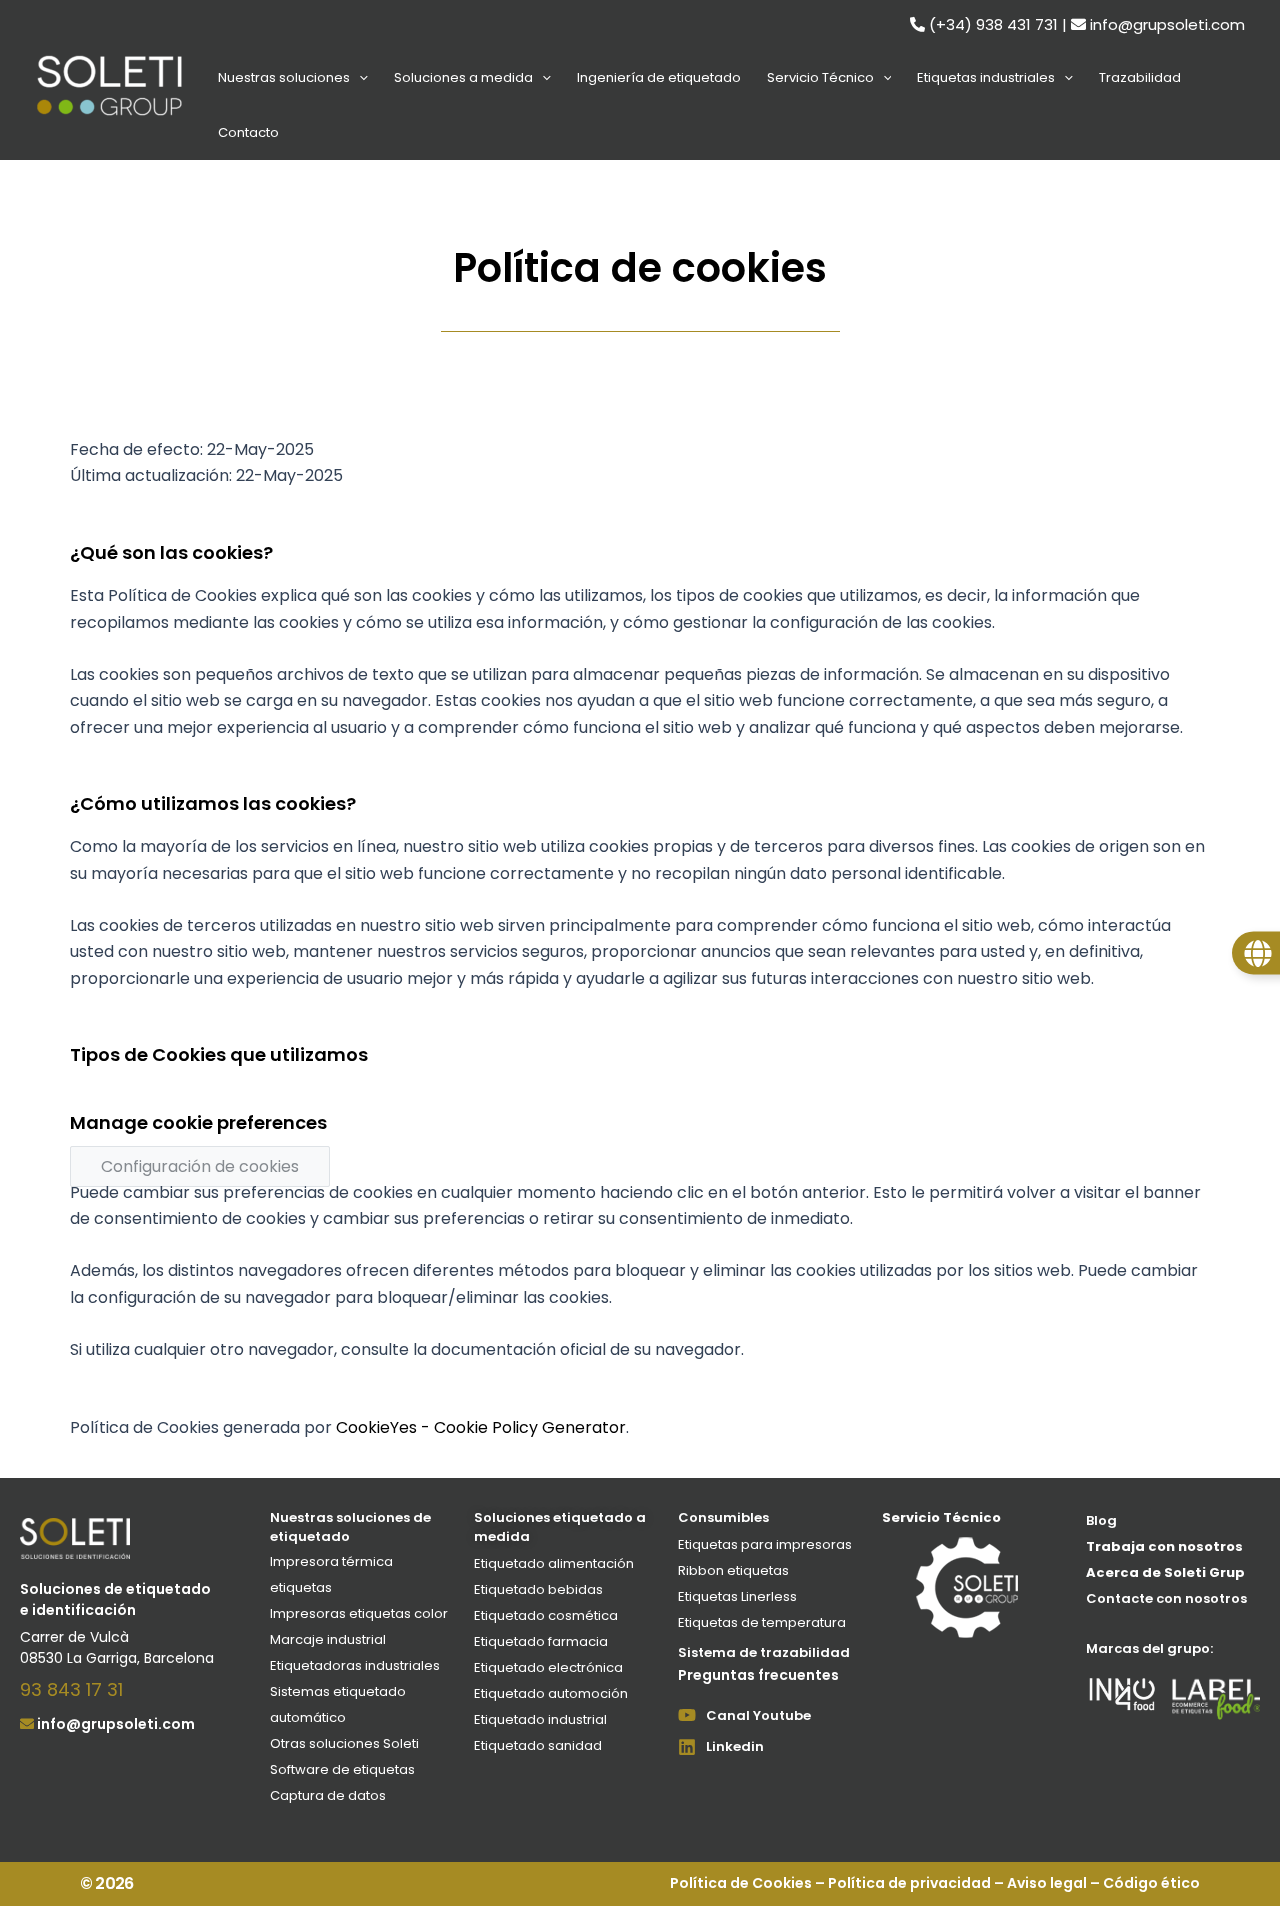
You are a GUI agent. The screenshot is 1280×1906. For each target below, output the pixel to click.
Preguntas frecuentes (758, 1675)
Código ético (1151, 1883)
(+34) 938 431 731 (993, 24)
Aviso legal (1047, 1883)
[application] (359, 77)
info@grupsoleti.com (1167, 24)
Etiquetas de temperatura (762, 1622)
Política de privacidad (909, 1883)
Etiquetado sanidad (538, 1745)
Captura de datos (328, 1795)
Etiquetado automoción (551, 1693)
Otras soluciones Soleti (344, 1743)
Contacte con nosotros (1166, 1598)
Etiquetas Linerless (737, 1596)
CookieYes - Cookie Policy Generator (481, 1427)
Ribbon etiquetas (733, 1570)
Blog (1101, 1520)
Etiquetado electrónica (548, 1667)
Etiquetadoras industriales (355, 1665)
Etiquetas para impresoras (765, 1544)
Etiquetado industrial (540, 1719)
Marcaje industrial (328, 1639)
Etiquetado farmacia (541, 1641)
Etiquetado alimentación (554, 1563)
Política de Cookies (741, 1883)
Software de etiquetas (342, 1769)
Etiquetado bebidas (538, 1589)
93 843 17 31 (71, 1689)
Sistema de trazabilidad (764, 1652)
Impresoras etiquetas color (359, 1613)
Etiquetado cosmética (546, 1615)
